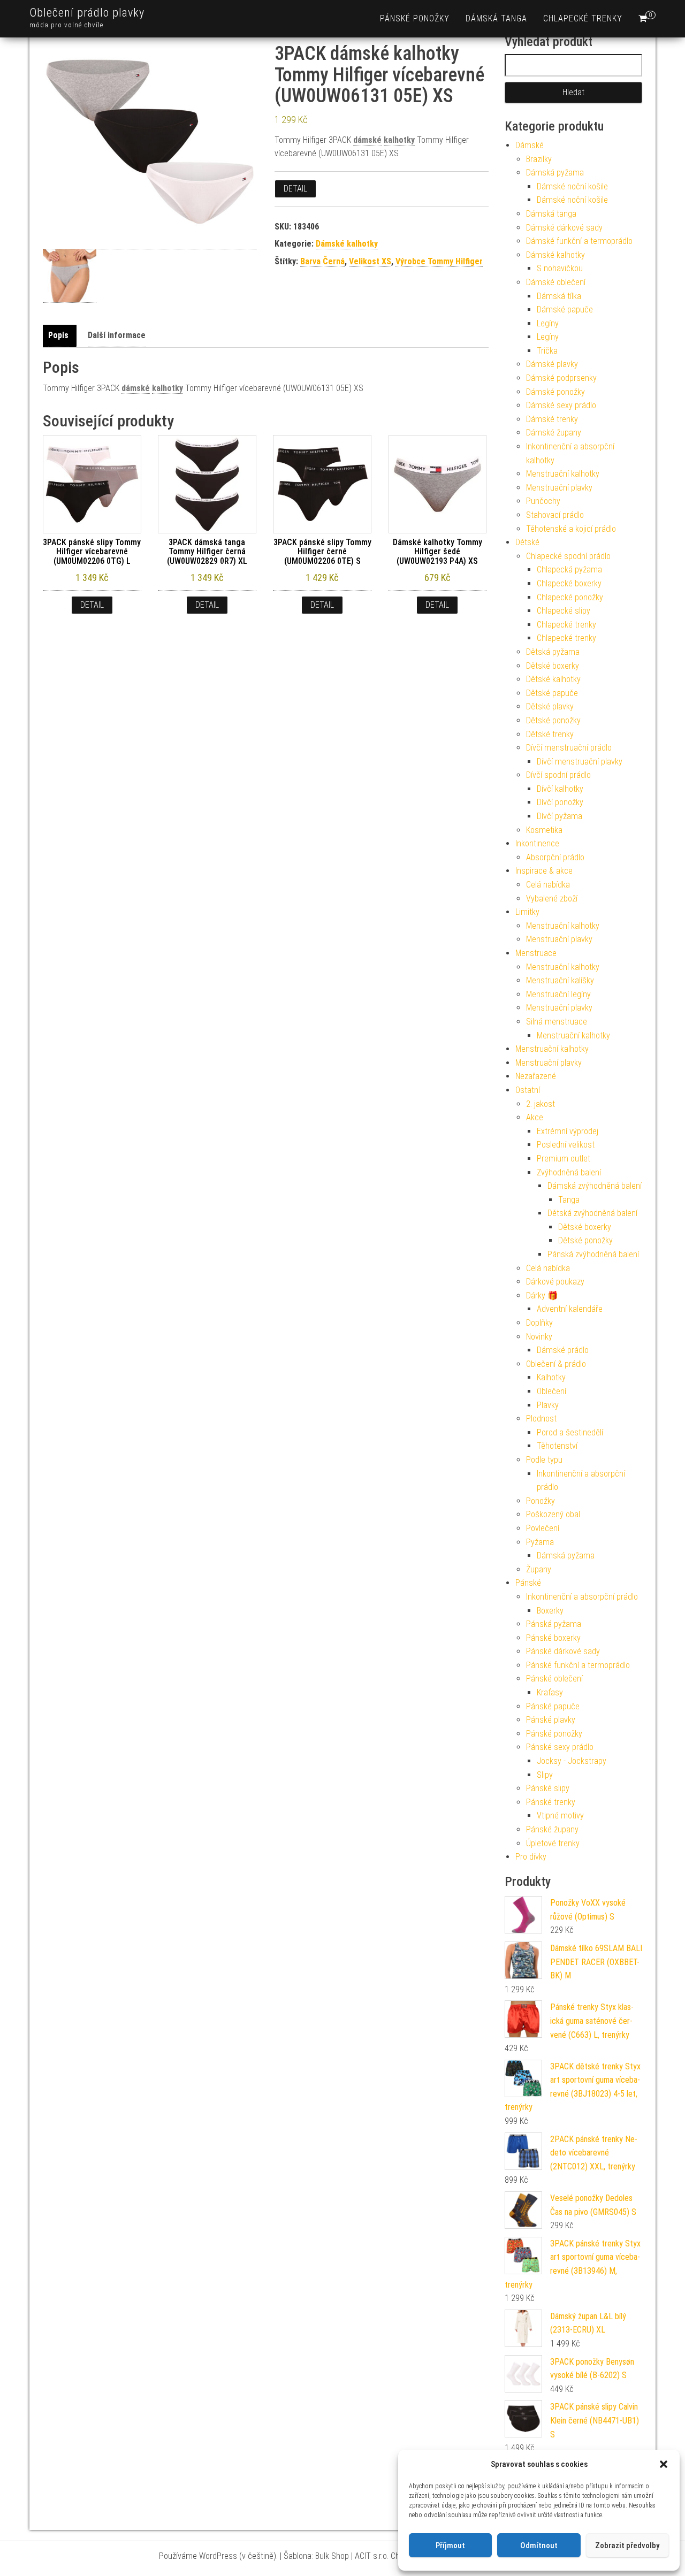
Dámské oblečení (556, 282)
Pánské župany (552, 1829)
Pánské (528, 1583)
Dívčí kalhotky (560, 789)
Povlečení (543, 1528)
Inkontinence (537, 843)
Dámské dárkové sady (564, 228)
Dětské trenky (550, 734)
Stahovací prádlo (555, 515)
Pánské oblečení (554, 1679)
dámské (367, 140)
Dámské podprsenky (561, 378)
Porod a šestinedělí (570, 1432)
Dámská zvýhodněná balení (595, 1186)
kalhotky (399, 140)
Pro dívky (531, 1857)
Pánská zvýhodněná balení (593, 1254)
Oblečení (551, 1391)
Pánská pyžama (554, 1624)
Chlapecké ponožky (570, 597)
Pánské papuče (553, 1706)
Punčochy (543, 501)
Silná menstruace (557, 1022)
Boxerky (550, 1611)
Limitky (527, 912)
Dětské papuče (552, 693)
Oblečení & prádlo (556, 1364)
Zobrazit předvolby (627, 2546)
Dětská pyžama (553, 652)
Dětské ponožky (553, 720)
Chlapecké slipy (564, 611)
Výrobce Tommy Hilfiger (439, 261)
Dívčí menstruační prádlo (569, 748)
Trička (547, 351)
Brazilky (539, 159)
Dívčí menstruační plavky (580, 762)
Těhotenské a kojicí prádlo (571, 529)
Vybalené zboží (552, 899)
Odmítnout (539, 2546)
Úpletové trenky (553, 1843)
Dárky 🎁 (542, 1295)
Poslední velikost (566, 1145)
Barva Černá (322, 261)
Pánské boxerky (553, 1638)
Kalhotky (551, 1377)
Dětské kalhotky (553, 679)
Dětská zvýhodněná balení (592, 1213)
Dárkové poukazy (555, 1282)
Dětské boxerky (553, 666)
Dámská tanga (496, 18)
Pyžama (540, 1542)
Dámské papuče (565, 309)
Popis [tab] (58, 335)
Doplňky (539, 1323)
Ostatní (528, 1090)
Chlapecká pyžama (569, 570)
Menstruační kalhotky (563, 474)
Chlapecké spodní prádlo (568, 556)
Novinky (539, 1337)
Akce (535, 1117)
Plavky (548, 1405)
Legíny (548, 323)
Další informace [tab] (117, 335)
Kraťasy (550, 1692)
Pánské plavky (551, 1720)
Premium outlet (564, 1159)
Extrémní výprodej (568, 1131)
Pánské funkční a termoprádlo (578, 1665)
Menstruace (536, 953)
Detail (295, 189)
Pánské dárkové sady (563, 1651)
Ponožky (541, 1501)
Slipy (545, 1775)
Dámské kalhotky (347, 244)
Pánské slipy (548, 1788)
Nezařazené (536, 1076)
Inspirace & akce (544, 871)
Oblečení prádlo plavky (87, 13)
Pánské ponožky (415, 18)
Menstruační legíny (558, 994)
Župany (539, 1569)
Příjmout (450, 2546)
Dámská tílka (559, 296)
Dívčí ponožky (560, 802)
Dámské (530, 145)
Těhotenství (557, 1446)
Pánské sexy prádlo (560, 1747)
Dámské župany (554, 433)
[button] (664, 2464)
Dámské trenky (552, 419)
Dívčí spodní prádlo (558, 775)
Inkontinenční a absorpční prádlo (582, 1597)
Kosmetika (544, 830)
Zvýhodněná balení (569, 1172)
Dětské (527, 542)
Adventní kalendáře (570, 1309)
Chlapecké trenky (583, 18)
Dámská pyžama (555, 173)
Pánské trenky (551, 1802)
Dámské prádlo (563, 1350)
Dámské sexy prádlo (561, 405)
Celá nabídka (548, 885)
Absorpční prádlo (555, 857)
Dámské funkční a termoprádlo (579, 241)
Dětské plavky (550, 706)
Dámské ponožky (555, 392)
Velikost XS (370, 261)
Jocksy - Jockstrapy (572, 1761)
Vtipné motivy (560, 1816)
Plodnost (541, 1419)
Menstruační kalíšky (560, 980)
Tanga (569, 1200)
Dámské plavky (552, 364)
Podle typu (544, 1460)
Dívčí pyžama (560, 816)
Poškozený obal (553, 1514)
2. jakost (541, 1104)
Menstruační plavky (559, 488)
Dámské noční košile (572, 186)
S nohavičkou (560, 268)
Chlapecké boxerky (569, 583)
